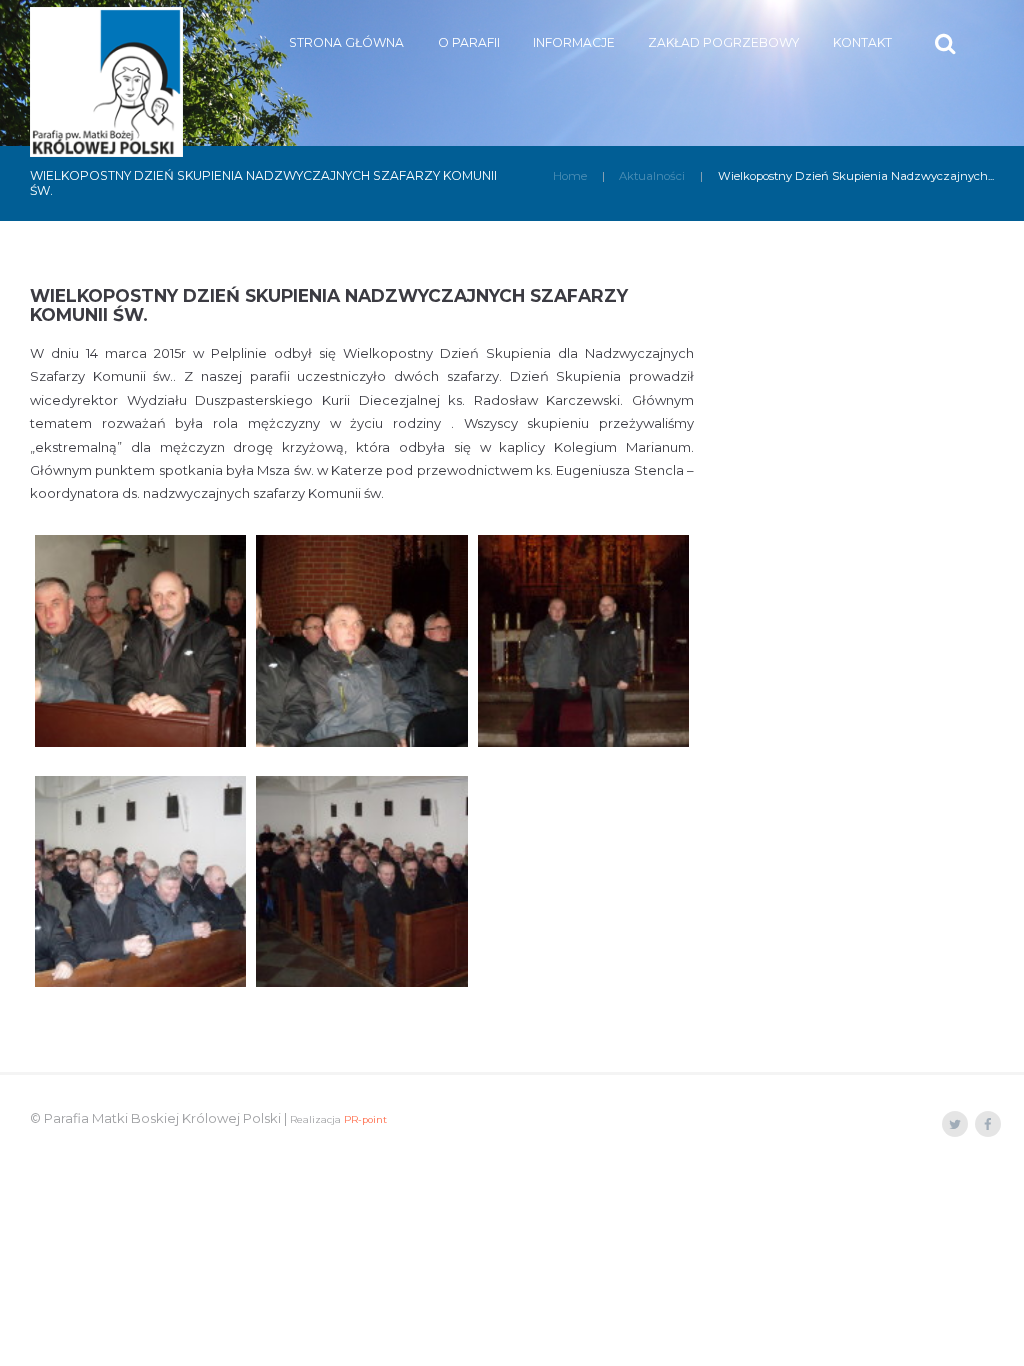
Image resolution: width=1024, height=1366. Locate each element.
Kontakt (862, 42)
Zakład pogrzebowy (723, 42)
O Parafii (469, 42)
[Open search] (947, 43)
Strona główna (346, 42)
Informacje (574, 42)
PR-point (365, 1119)
